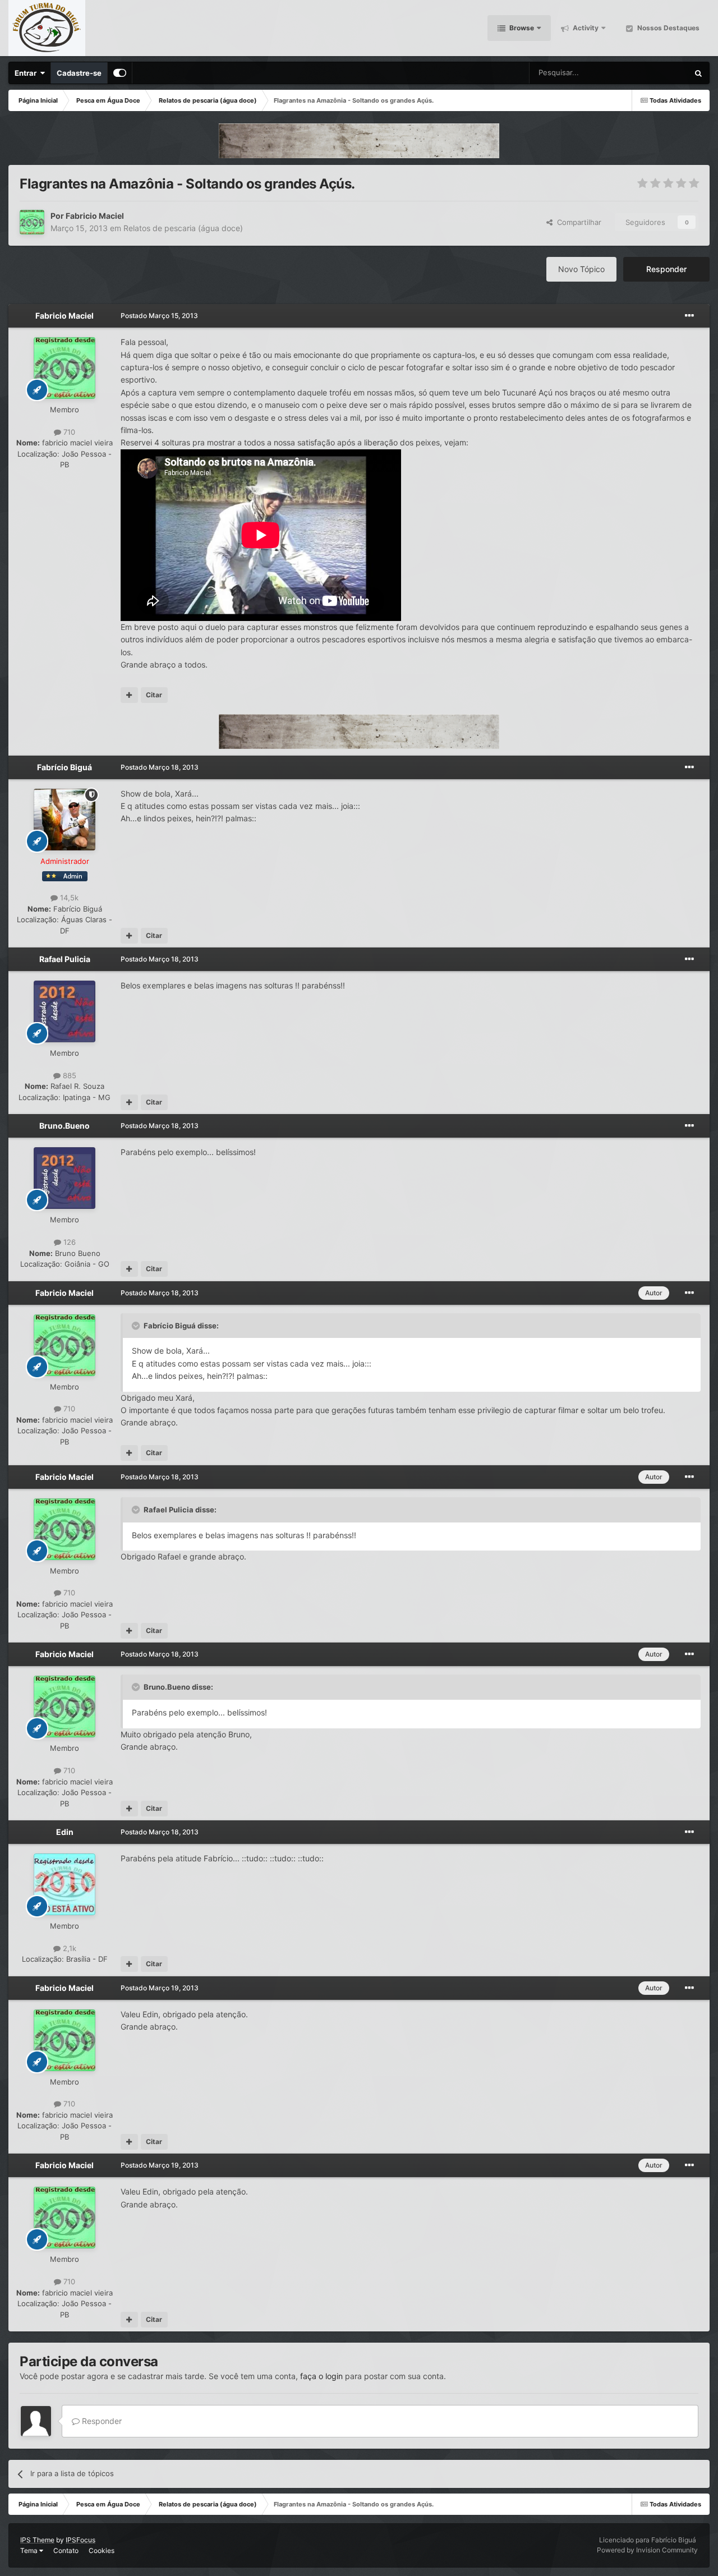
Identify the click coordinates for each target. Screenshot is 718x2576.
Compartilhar (577, 222)
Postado (159, 316)
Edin (65, 1832)
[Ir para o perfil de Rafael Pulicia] (65, 1011)
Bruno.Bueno (65, 1126)
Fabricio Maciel (95, 216)
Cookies (102, 2550)
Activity (585, 28)
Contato (66, 2550)
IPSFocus (80, 2540)
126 (68, 1242)
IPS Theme (37, 2540)
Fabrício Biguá (65, 767)
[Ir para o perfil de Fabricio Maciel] (32, 222)
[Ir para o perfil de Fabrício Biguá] (65, 820)
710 (68, 432)
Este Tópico (654, 73)
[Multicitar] (129, 695)
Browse (521, 28)
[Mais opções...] (689, 316)
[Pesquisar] (698, 73)
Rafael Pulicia (65, 959)
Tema (30, 2550)
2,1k (68, 1948)
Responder (666, 269)
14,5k (68, 898)
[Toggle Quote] (137, 1326)
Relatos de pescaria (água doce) (183, 228)
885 (68, 1075)
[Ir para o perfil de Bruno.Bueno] (65, 1178)
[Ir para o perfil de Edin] (65, 1884)
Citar (154, 695)
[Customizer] (120, 73)
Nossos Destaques (668, 28)
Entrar (27, 73)
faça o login (321, 2376)
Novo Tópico (581, 269)
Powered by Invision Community (647, 2550)
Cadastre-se (79, 73)
